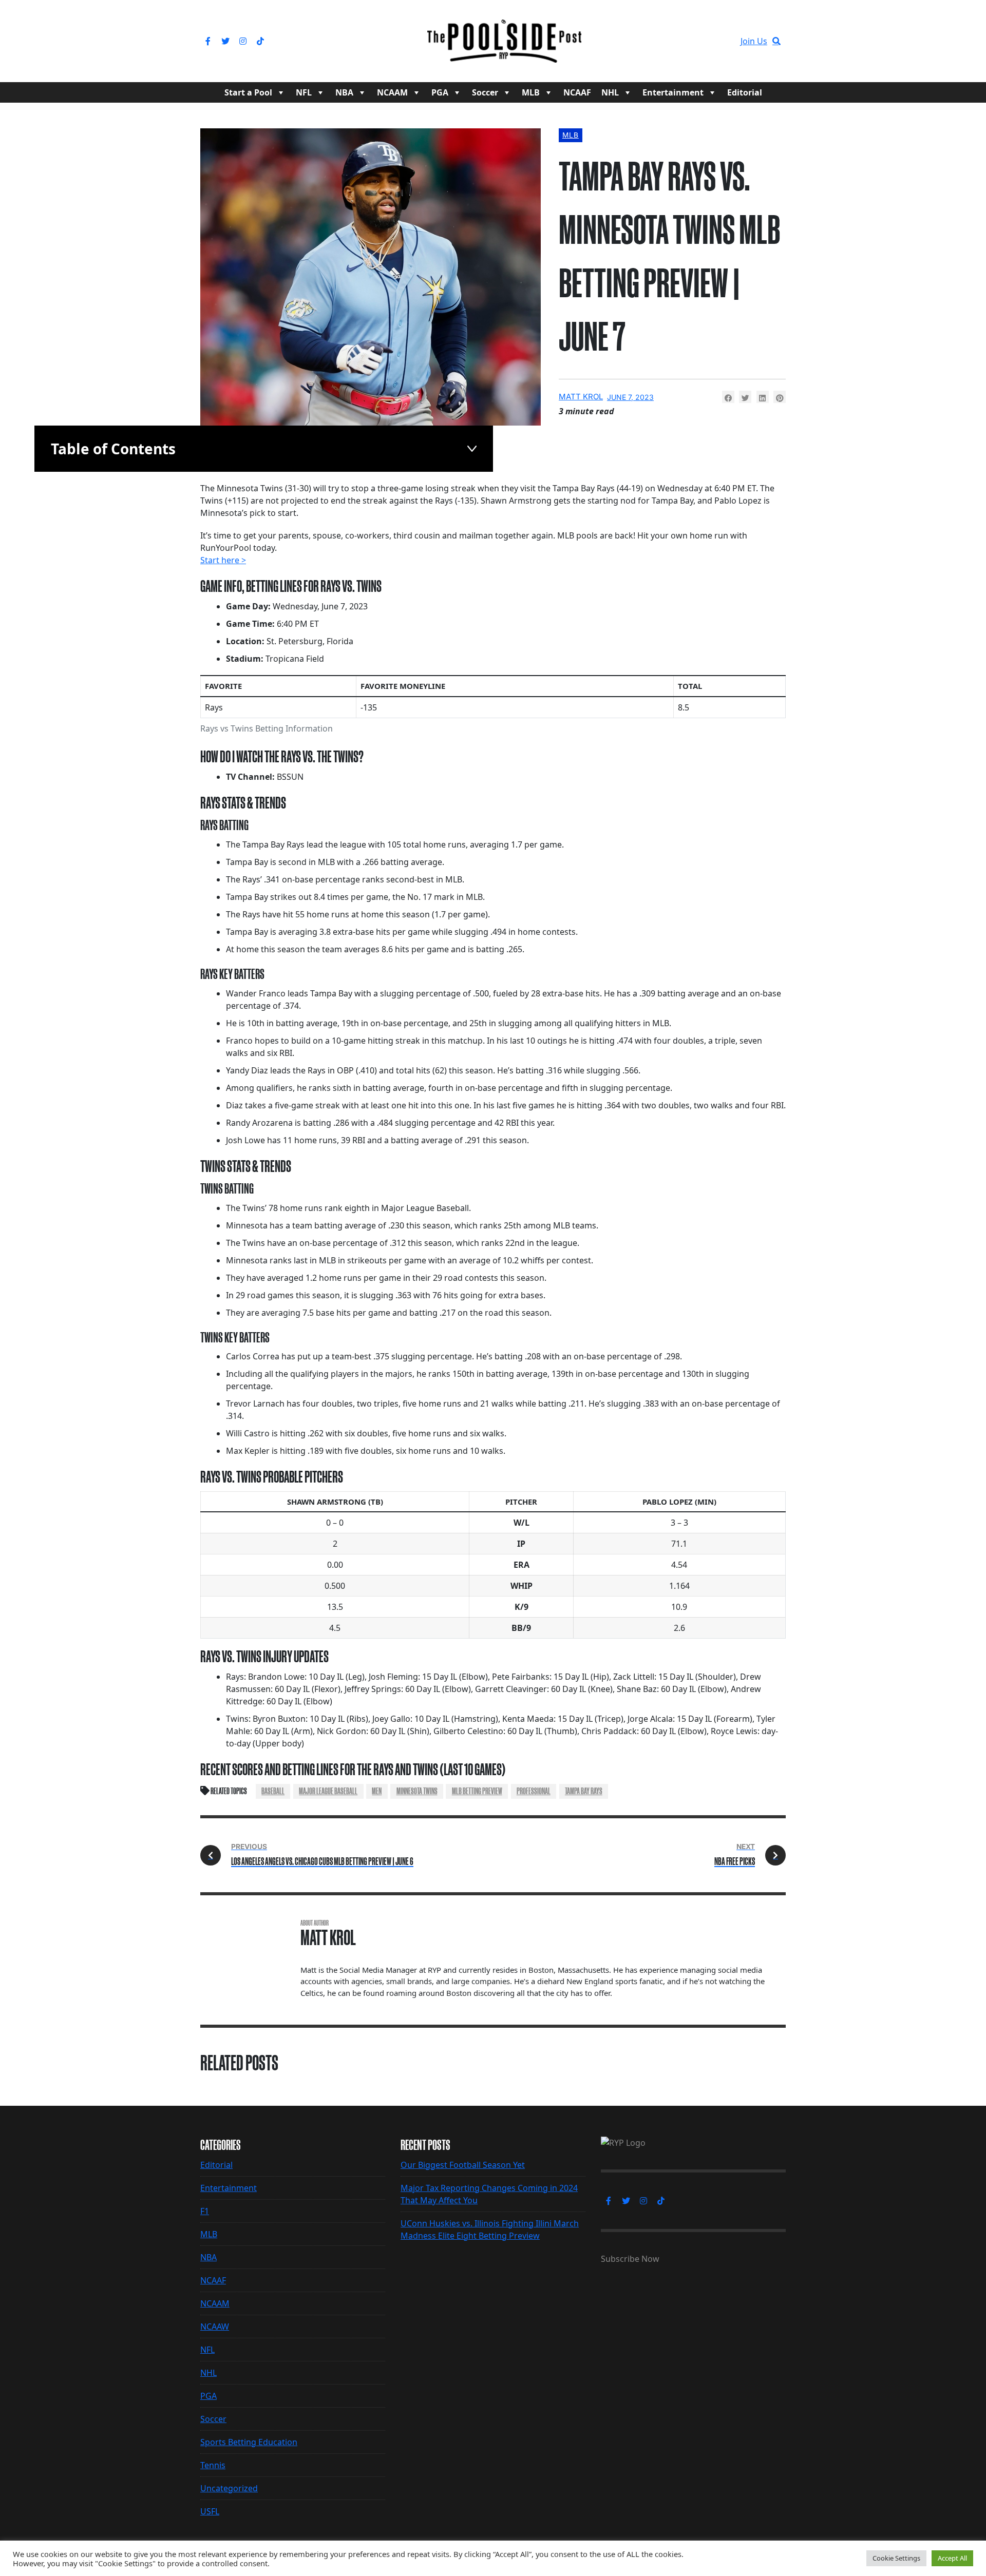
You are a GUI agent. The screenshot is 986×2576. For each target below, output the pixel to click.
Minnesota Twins (417, 1791)
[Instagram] (243, 41)
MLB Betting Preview (477, 1791)
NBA (344, 92)
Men (377, 1791)
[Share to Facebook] (728, 397)
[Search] (776, 41)
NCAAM (392, 92)
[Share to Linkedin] (763, 397)
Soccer (485, 92)
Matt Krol (581, 397)
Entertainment (673, 92)
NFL (304, 92)
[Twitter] (225, 41)
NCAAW (215, 2327)
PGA (440, 92)
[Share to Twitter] (745, 397)
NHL (610, 92)
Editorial (745, 92)
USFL (210, 2511)
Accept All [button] (952, 2558)
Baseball (273, 1791)
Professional (534, 1791)
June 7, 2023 (630, 397)
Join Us (754, 41)
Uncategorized (229, 2488)
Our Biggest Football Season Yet (463, 2165)
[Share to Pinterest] (780, 397)
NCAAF (577, 92)
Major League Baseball (328, 1791)
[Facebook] (208, 41)
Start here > (223, 560)
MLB (531, 92)
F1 (205, 2211)
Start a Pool (248, 92)
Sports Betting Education (249, 2442)
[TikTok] (260, 41)
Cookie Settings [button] (896, 2558)
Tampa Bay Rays (584, 1791)
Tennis (213, 2465)
